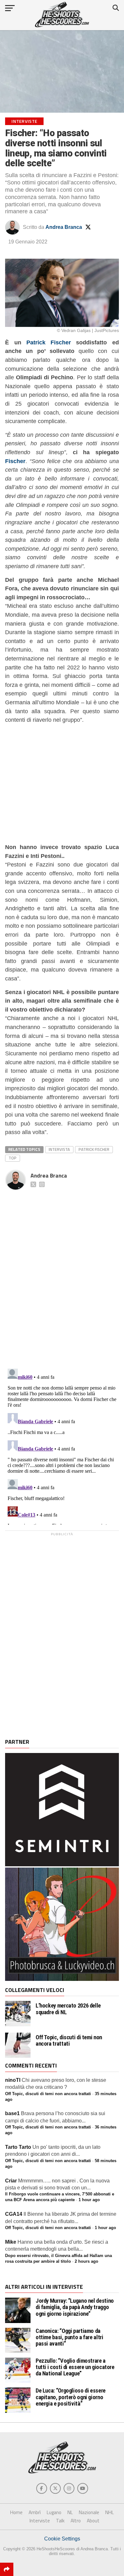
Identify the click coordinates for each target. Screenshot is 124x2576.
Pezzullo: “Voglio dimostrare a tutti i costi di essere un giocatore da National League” (75, 2367)
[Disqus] (62, 1272)
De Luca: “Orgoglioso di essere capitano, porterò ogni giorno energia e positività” (71, 2397)
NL (70, 2512)
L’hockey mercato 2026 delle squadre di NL (68, 2009)
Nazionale (89, 2512)
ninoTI (13, 2080)
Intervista (59, 1149)
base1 (12, 2113)
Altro (76, 2521)
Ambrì (35, 2512)
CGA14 (14, 2214)
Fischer (15, 461)
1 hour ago (89, 2200)
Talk (60, 2521)
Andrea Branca (64, 227)
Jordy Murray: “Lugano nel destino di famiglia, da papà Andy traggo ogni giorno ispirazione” (75, 2307)
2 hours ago (86, 2261)
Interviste (40, 2521)
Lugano (54, 2512)
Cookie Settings (62, 2539)
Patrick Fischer (49, 342)
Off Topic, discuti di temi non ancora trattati (69, 2041)
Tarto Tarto (18, 2147)
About (93, 2521)
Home (16, 2512)
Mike (11, 2242)
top (13, 1158)
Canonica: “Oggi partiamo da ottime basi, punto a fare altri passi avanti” (69, 2337)
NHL (110, 2512)
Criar (11, 2181)
